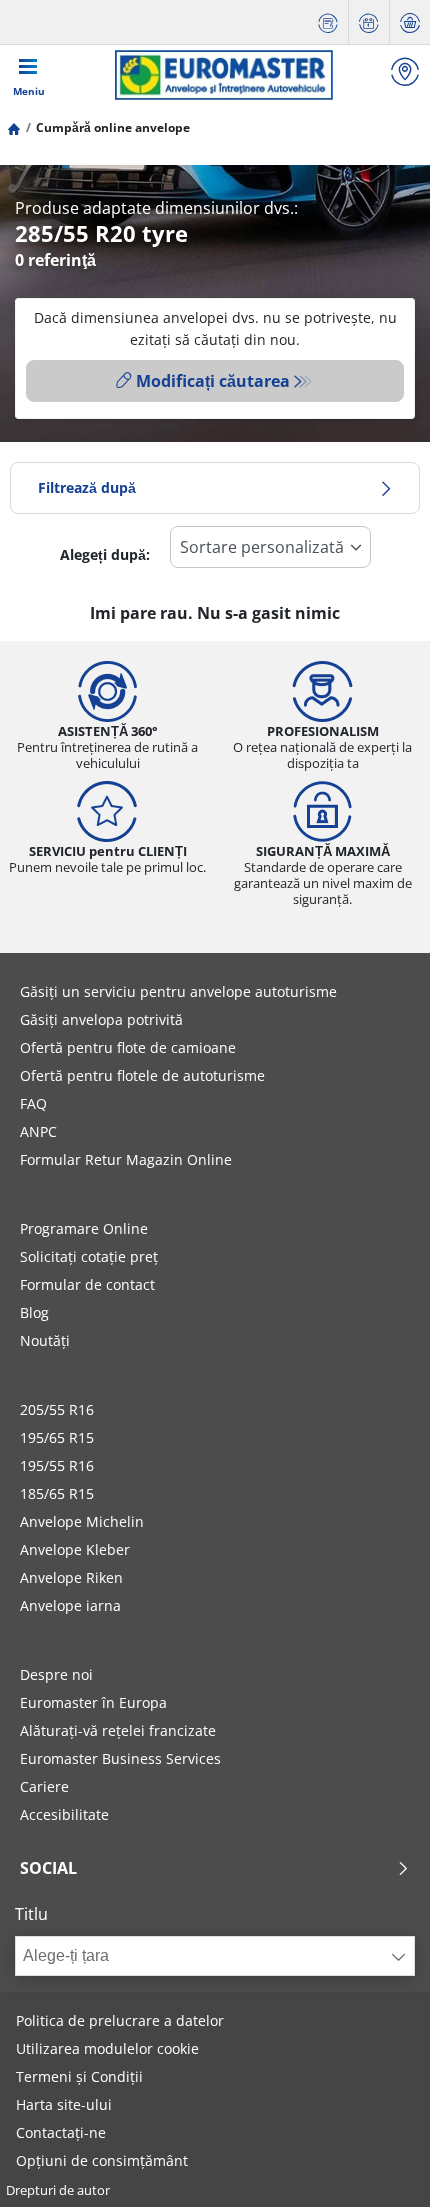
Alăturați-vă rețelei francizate (118, 1730)
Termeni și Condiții (79, 2076)
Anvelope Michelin (82, 1521)
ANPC (38, 1131)
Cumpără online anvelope (113, 127)
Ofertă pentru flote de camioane (128, 1047)
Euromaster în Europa (93, 1702)
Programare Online (84, 1228)
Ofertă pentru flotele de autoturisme (142, 1075)
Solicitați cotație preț (89, 1256)
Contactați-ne (61, 2132)
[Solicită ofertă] (328, 22)
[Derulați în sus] (377, 2164)
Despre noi (56, 1674)
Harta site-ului (64, 2104)
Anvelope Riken (71, 1577)
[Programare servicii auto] (369, 22)
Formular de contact (87, 1284)
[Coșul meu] (410, 22)
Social (48, 1868)
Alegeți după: (105, 554)
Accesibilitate (64, 1814)
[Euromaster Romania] (223, 75)
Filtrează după (87, 487)
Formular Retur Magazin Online (126, 1159)
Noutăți (45, 1340)
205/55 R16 (57, 1409)
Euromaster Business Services (120, 1758)
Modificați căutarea (213, 381)
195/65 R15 (57, 1437)
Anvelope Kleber (75, 1549)
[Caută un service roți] (405, 74)
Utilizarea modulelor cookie (107, 2048)
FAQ (33, 1103)
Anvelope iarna (70, 1605)
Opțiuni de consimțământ (102, 2160)
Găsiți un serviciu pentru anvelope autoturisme (178, 991)
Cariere (44, 1786)
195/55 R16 (57, 1465)
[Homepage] (14, 127)
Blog (34, 1312)
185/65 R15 (57, 1493)
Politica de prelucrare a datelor (120, 2020)
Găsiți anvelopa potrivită (101, 1019)
